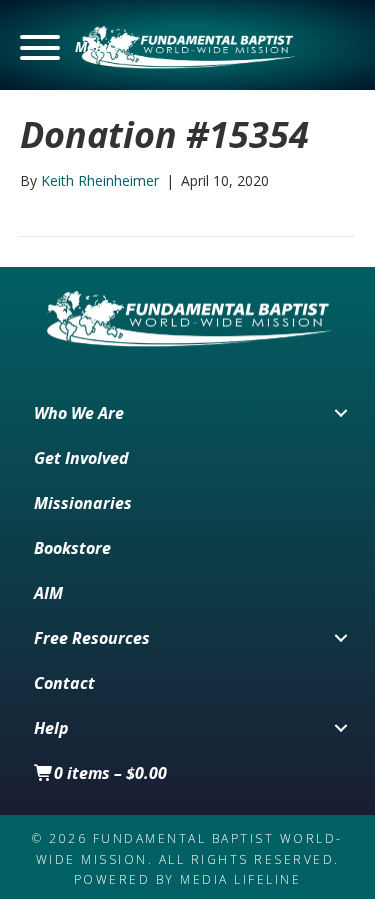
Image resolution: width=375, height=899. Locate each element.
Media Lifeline (240, 879)
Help (51, 728)
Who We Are (79, 413)
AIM (48, 593)
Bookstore (72, 548)
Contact (64, 683)
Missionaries (83, 503)
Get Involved (81, 458)
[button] (65, 47)
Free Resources (92, 638)
